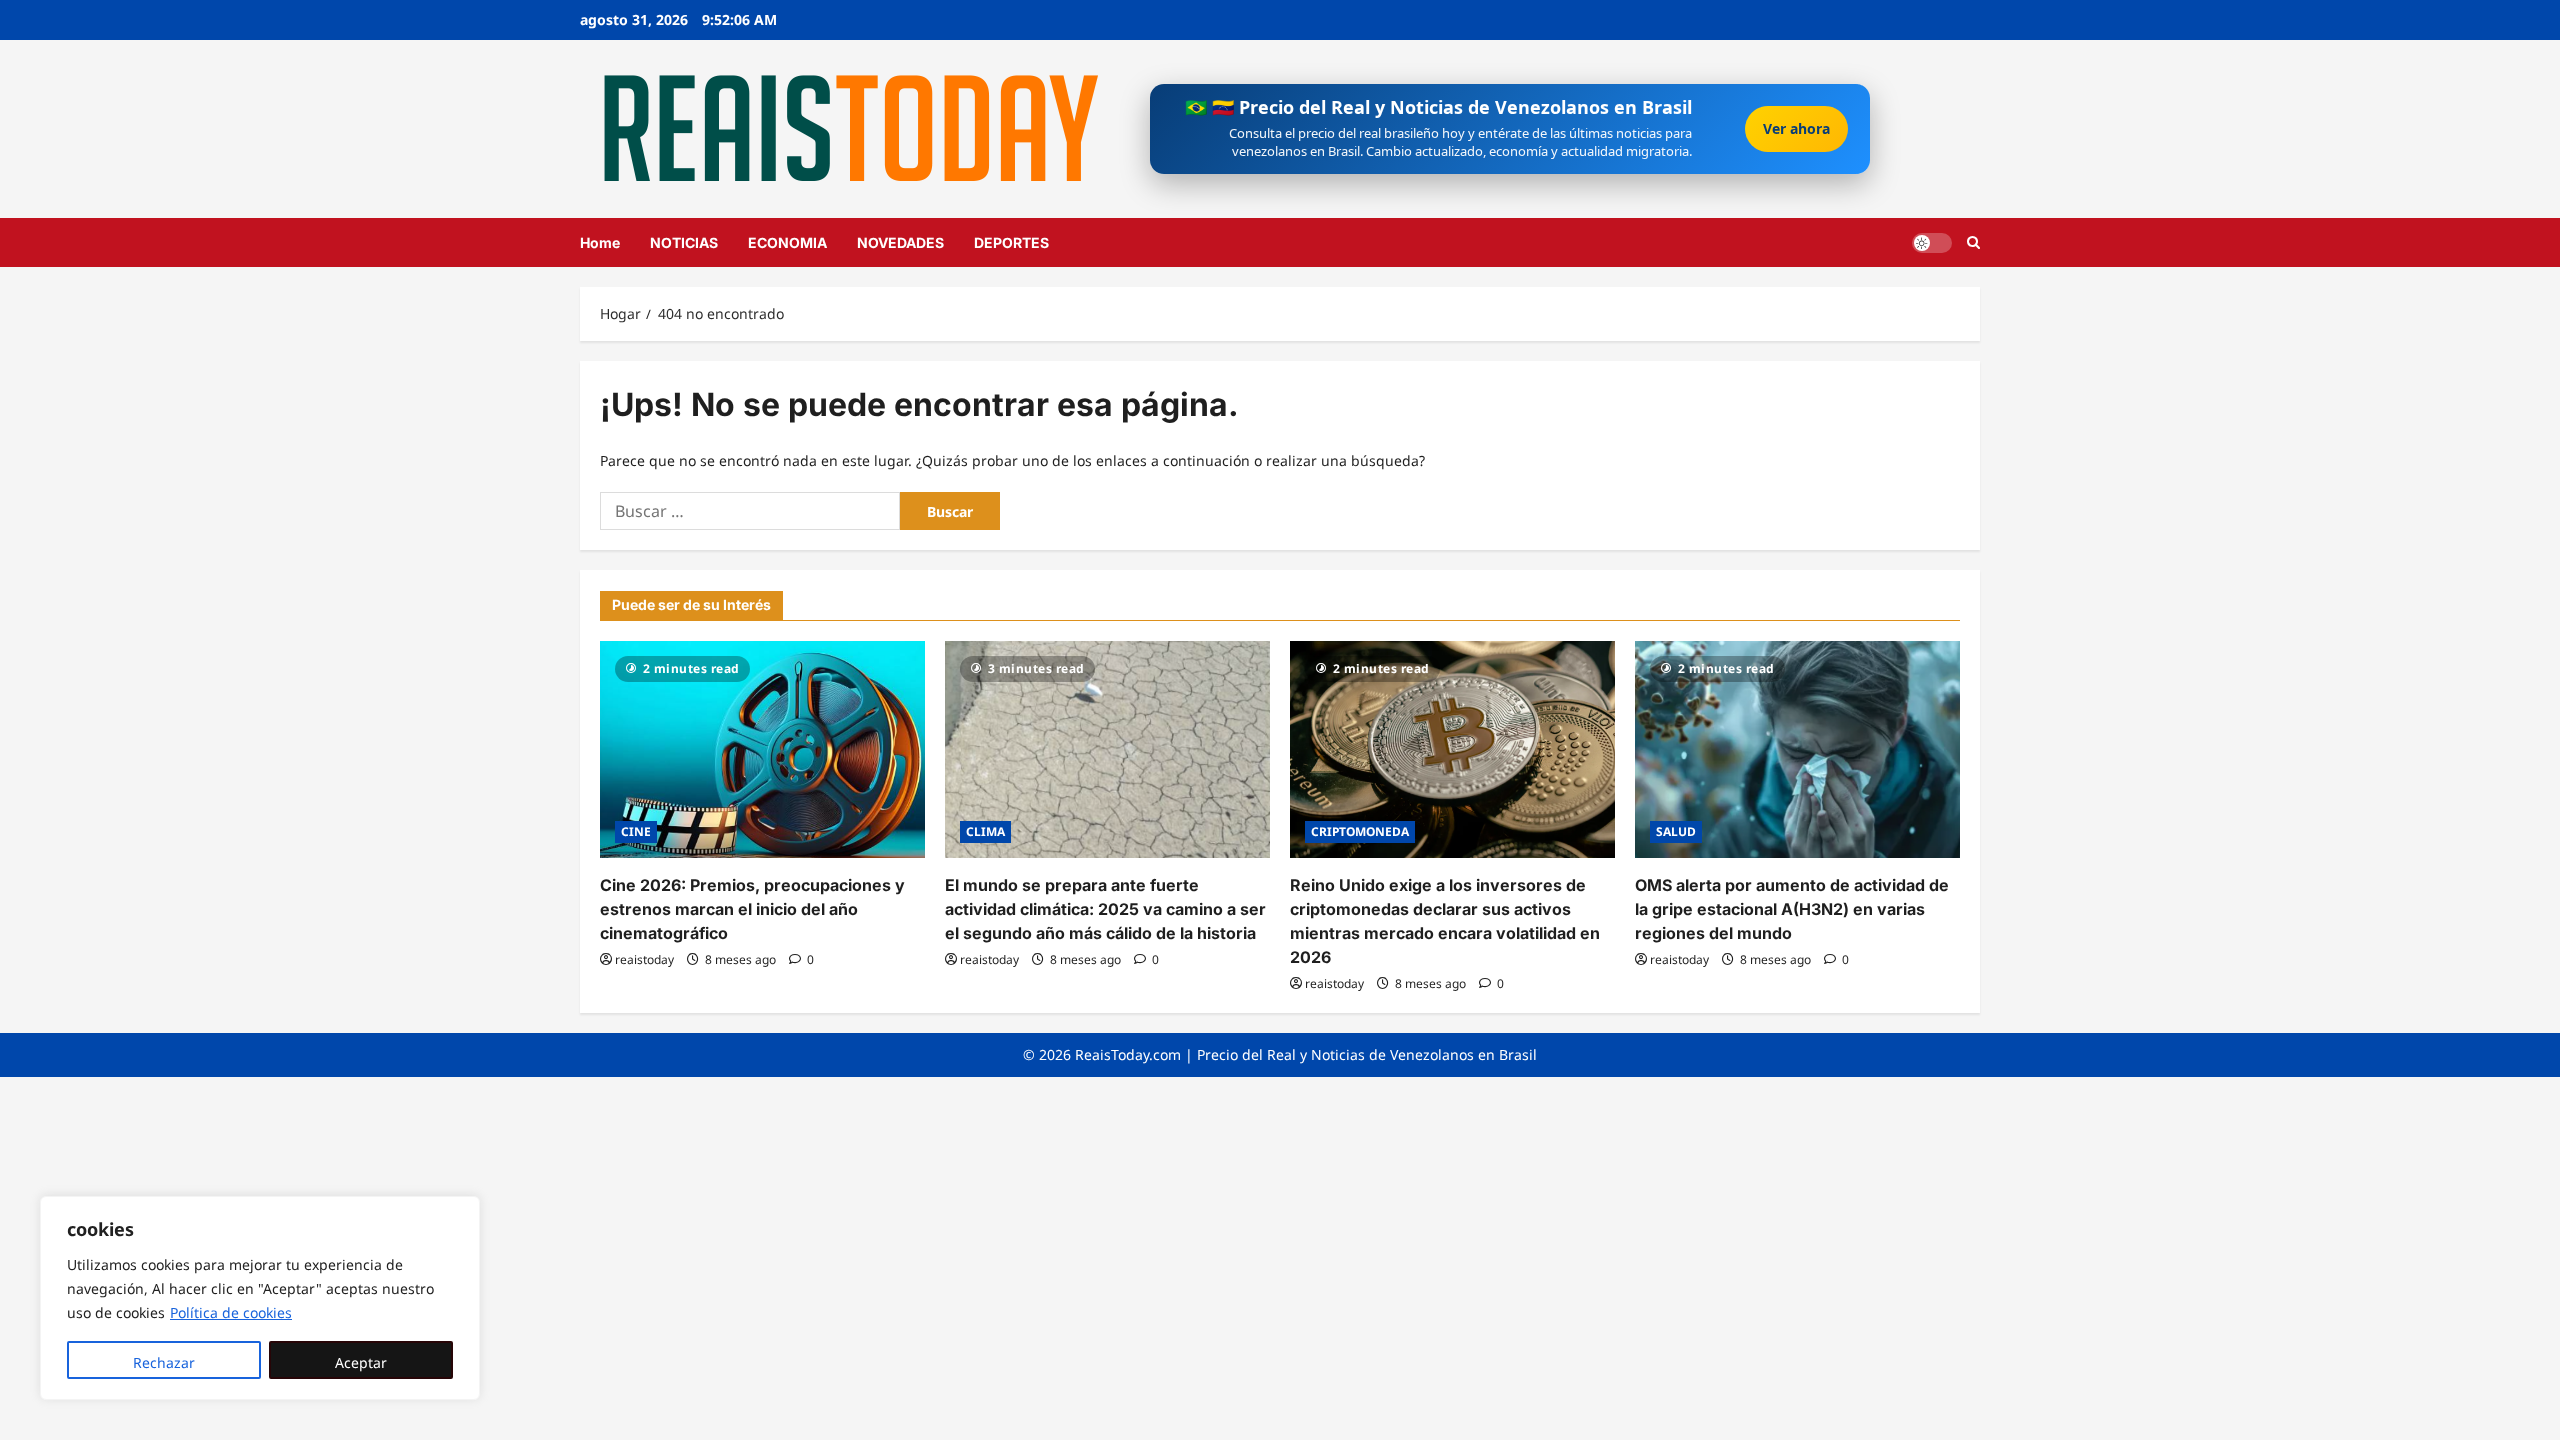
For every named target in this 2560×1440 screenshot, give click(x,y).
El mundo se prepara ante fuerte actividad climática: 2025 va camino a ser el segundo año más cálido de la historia (1105, 909)
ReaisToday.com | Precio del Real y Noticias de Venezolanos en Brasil (1306, 1054)
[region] (260, 1298)
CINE (636, 831)
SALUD (1676, 831)
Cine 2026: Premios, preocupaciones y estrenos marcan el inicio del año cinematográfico (752, 909)
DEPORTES (1011, 242)
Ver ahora (1796, 128)
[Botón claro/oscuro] (1932, 242)
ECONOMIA (787, 242)
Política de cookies (231, 1312)
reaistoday (644, 959)
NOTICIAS (684, 242)
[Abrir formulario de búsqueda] (1973, 242)
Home (600, 242)
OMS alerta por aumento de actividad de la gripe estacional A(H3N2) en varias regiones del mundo (1792, 909)
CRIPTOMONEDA (1360, 831)
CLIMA (985, 831)
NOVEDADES (900, 242)
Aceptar (361, 1362)
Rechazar (164, 1362)
